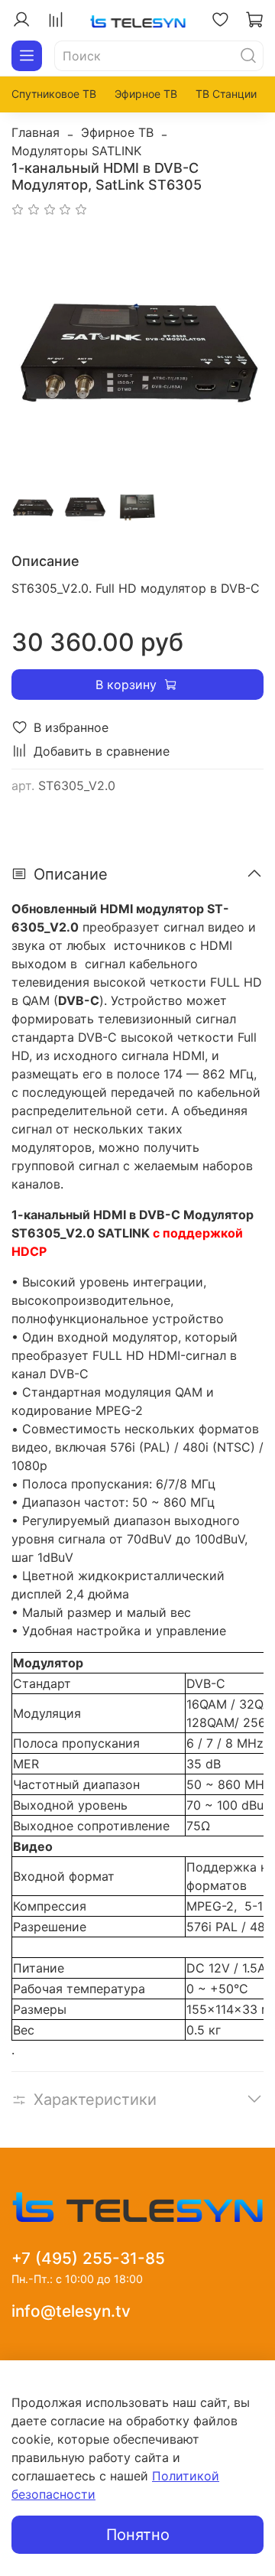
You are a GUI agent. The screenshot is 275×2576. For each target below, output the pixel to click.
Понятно (138, 2535)
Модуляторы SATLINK (76, 151)
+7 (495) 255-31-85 (88, 2258)
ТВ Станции (226, 94)
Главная (36, 132)
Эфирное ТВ (146, 94)
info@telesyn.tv (71, 2311)
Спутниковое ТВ (54, 94)
